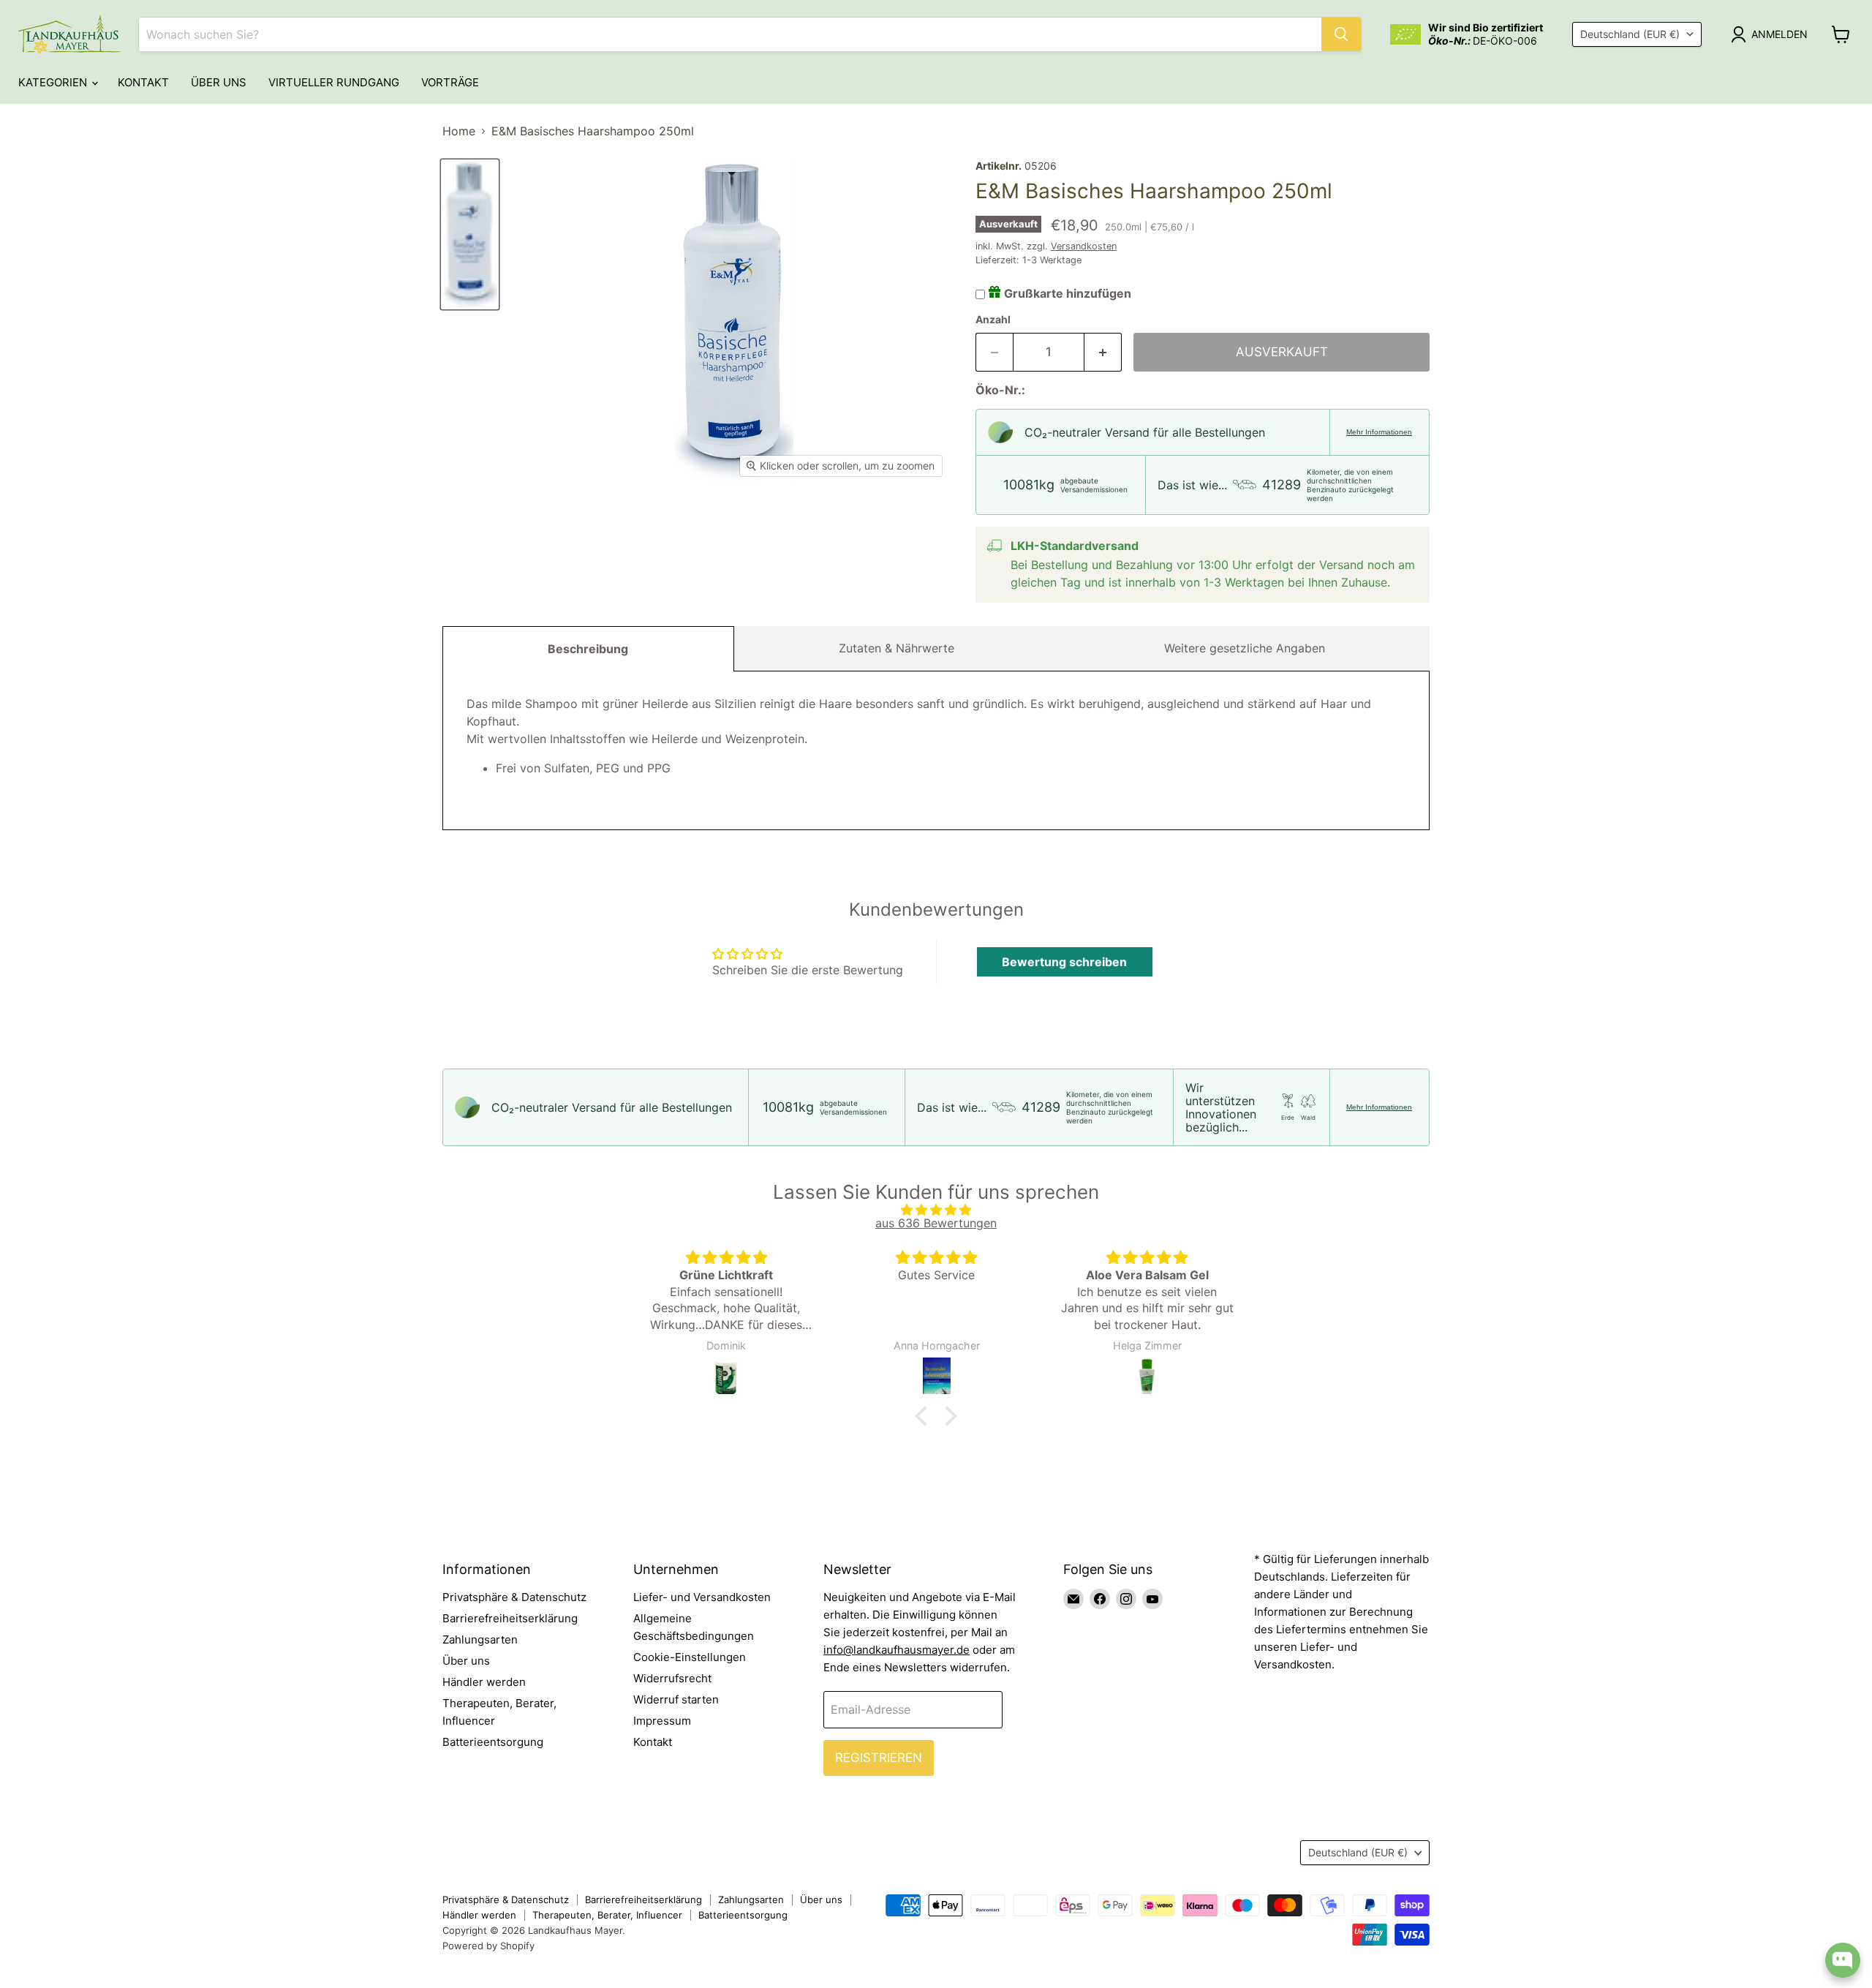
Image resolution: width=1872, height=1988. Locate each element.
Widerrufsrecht (672, 1678)
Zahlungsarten (480, 1639)
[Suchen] (1341, 34)
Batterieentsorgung (493, 1742)
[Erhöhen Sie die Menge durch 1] (1103, 353)
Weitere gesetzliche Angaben (1245, 648)
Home (459, 131)
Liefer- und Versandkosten (702, 1597)
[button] (925, 1415)
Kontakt (143, 82)
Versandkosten (1084, 246)
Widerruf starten (676, 1699)
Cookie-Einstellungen (690, 1657)
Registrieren (879, 1758)
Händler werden (484, 1682)
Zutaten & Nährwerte (897, 648)
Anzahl (993, 320)
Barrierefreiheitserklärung (510, 1618)
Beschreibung (588, 649)
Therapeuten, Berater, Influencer (607, 1915)
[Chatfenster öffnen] (1843, 1960)
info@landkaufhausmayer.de (897, 1650)
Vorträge (450, 82)
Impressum (662, 1721)
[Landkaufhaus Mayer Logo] (69, 34)
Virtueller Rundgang (334, 82)
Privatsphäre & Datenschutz (514, 1597)
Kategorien (54, 82)
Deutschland (1630, 34)
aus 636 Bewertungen (936, 1223)
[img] (936, 1210)
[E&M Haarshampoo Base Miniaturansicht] (470, 234)
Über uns (219, 82)
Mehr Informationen (1379, 432)
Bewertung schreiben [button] (1064, 962)
